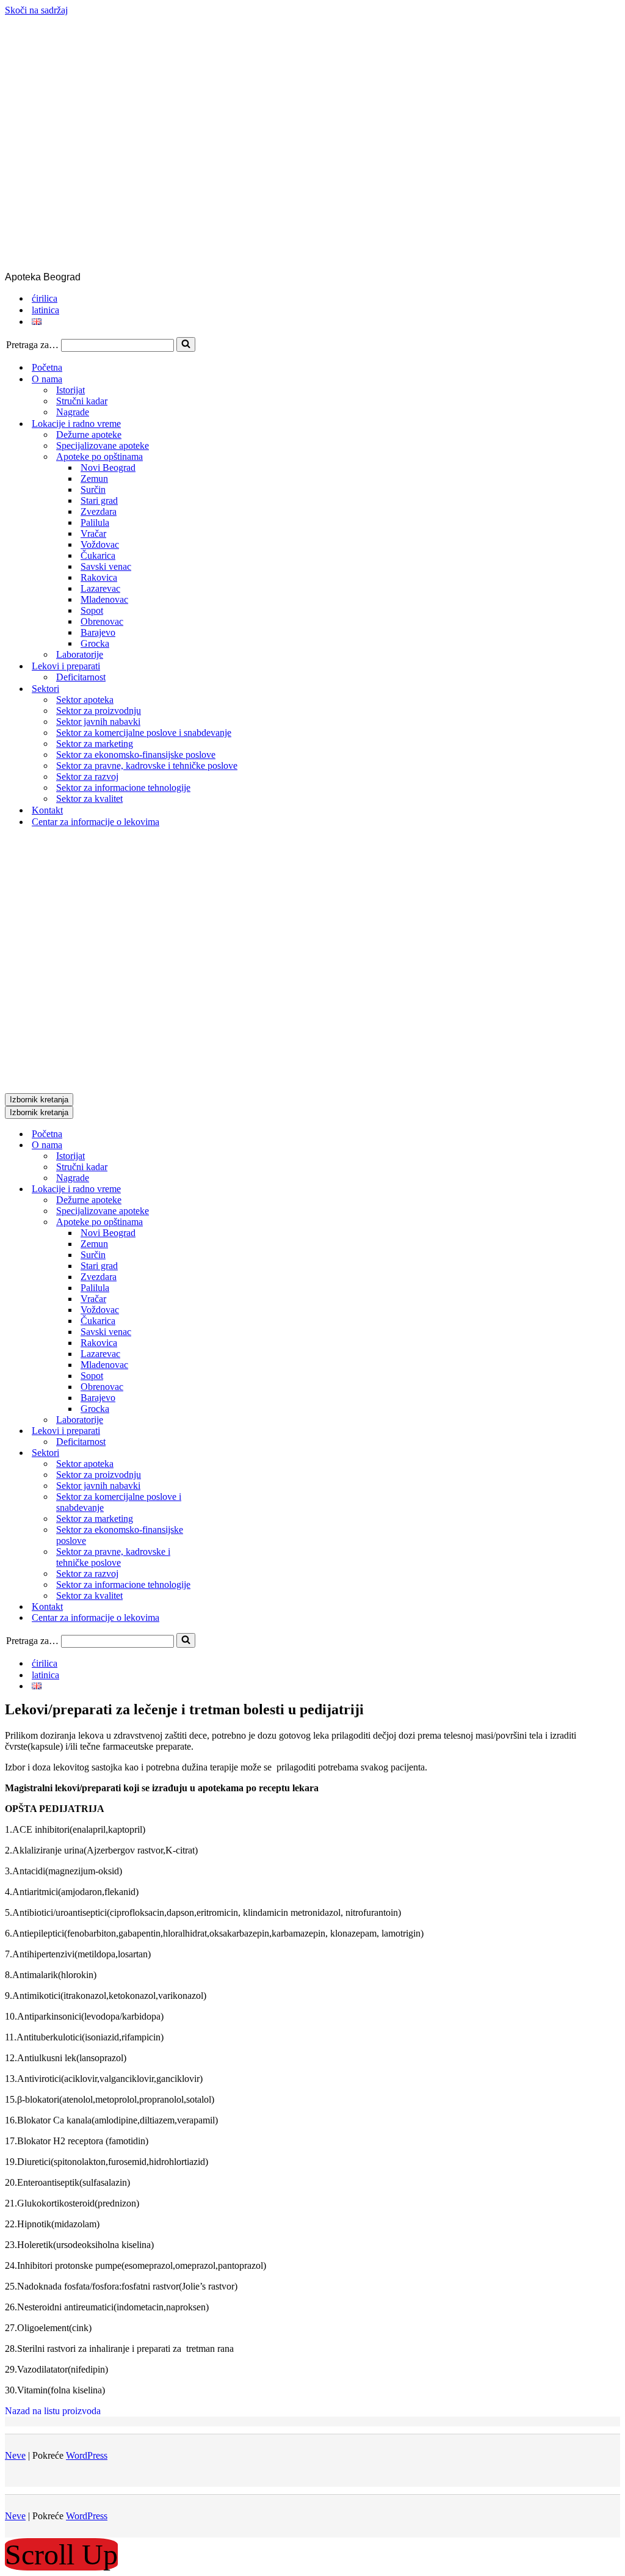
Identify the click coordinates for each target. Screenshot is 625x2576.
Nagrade (73, 412)
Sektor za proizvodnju (99, 711)
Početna (47, 367)
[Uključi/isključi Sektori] (219, 1453)
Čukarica (98, 555)
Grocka (95, 643)
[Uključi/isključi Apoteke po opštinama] (219, 1222)
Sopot (92, 610)
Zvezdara (99, 511)
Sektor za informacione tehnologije (123, 788)
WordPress (87, 2455)
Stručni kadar (82, 401)
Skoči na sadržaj (36, 10)
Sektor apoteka (85, 700)
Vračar (93, 533)
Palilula (95, 522)
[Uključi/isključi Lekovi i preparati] (219, 1431)
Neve (15, 2455)
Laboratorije (80, 654)
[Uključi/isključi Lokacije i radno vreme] (219, 1189)
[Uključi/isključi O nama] (219, 1145)
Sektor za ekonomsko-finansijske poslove (136, 755)
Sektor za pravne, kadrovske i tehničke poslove (147, 766)
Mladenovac (104, 599)
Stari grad (99, 500)
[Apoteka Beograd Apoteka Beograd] (309, 266)
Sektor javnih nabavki (98, 722)
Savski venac (106, 566)
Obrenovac (102, 621)
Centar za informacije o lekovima (96, 822)
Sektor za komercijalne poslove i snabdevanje (144, 733)
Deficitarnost (81, 677)
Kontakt (47, 810)
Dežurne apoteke (89, 435)
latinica (45, 310)
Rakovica (99, 577)
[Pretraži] (186, 344)
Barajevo (98, 632)
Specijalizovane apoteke (103, 446)
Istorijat (70, 390)
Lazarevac (100, 588)
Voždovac (100, 544)
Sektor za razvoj (87, 777)
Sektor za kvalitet (89, 799)
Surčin (93, 489)
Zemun (94, 478)
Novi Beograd (108, 468)
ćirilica (45, 298)
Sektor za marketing (95, 744)
